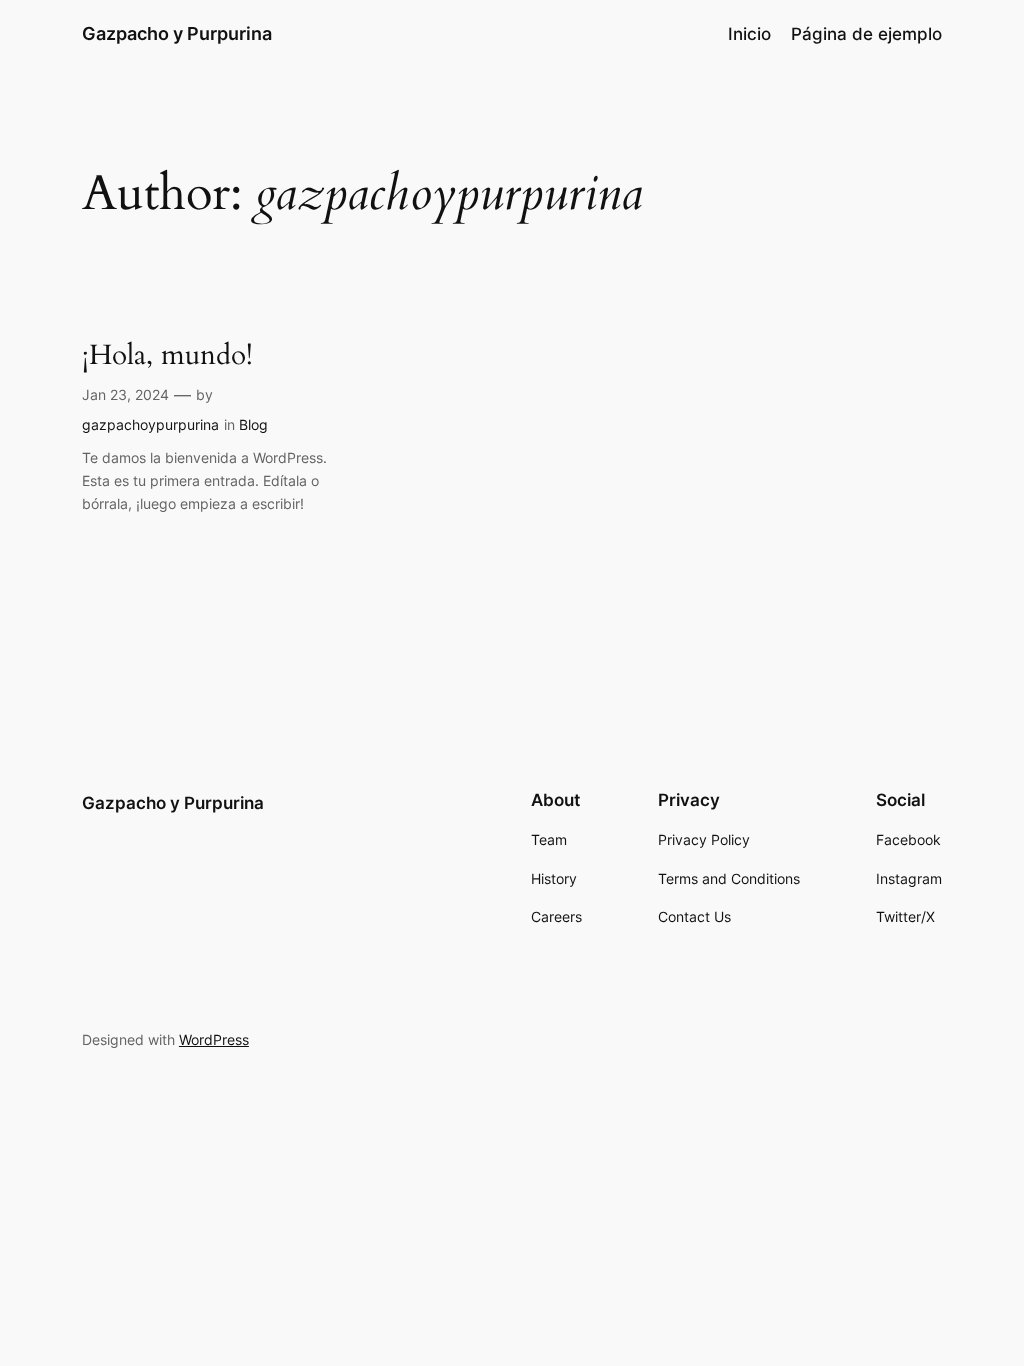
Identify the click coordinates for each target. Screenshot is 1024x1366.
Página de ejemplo (866, 34)
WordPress (214, 1039)
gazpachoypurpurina (150, 424)
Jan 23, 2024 (125, 394)
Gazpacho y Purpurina (177, 33)
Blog (253, 424)
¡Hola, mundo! (167, 355)
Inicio (749, 34)
